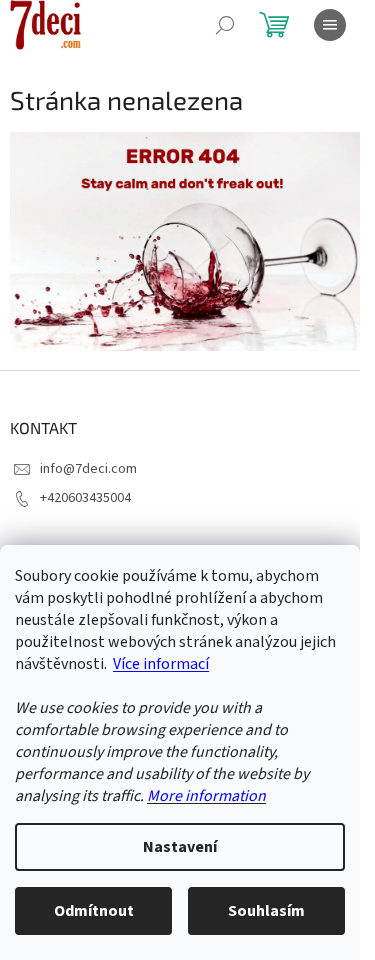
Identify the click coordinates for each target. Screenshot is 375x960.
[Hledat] (225, 25)
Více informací (161, 664)
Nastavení (180, 847)
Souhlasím (266, 911)
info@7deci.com (88, 469)
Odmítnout (94, 911)
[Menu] (330, 25)
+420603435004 (85, 498)
